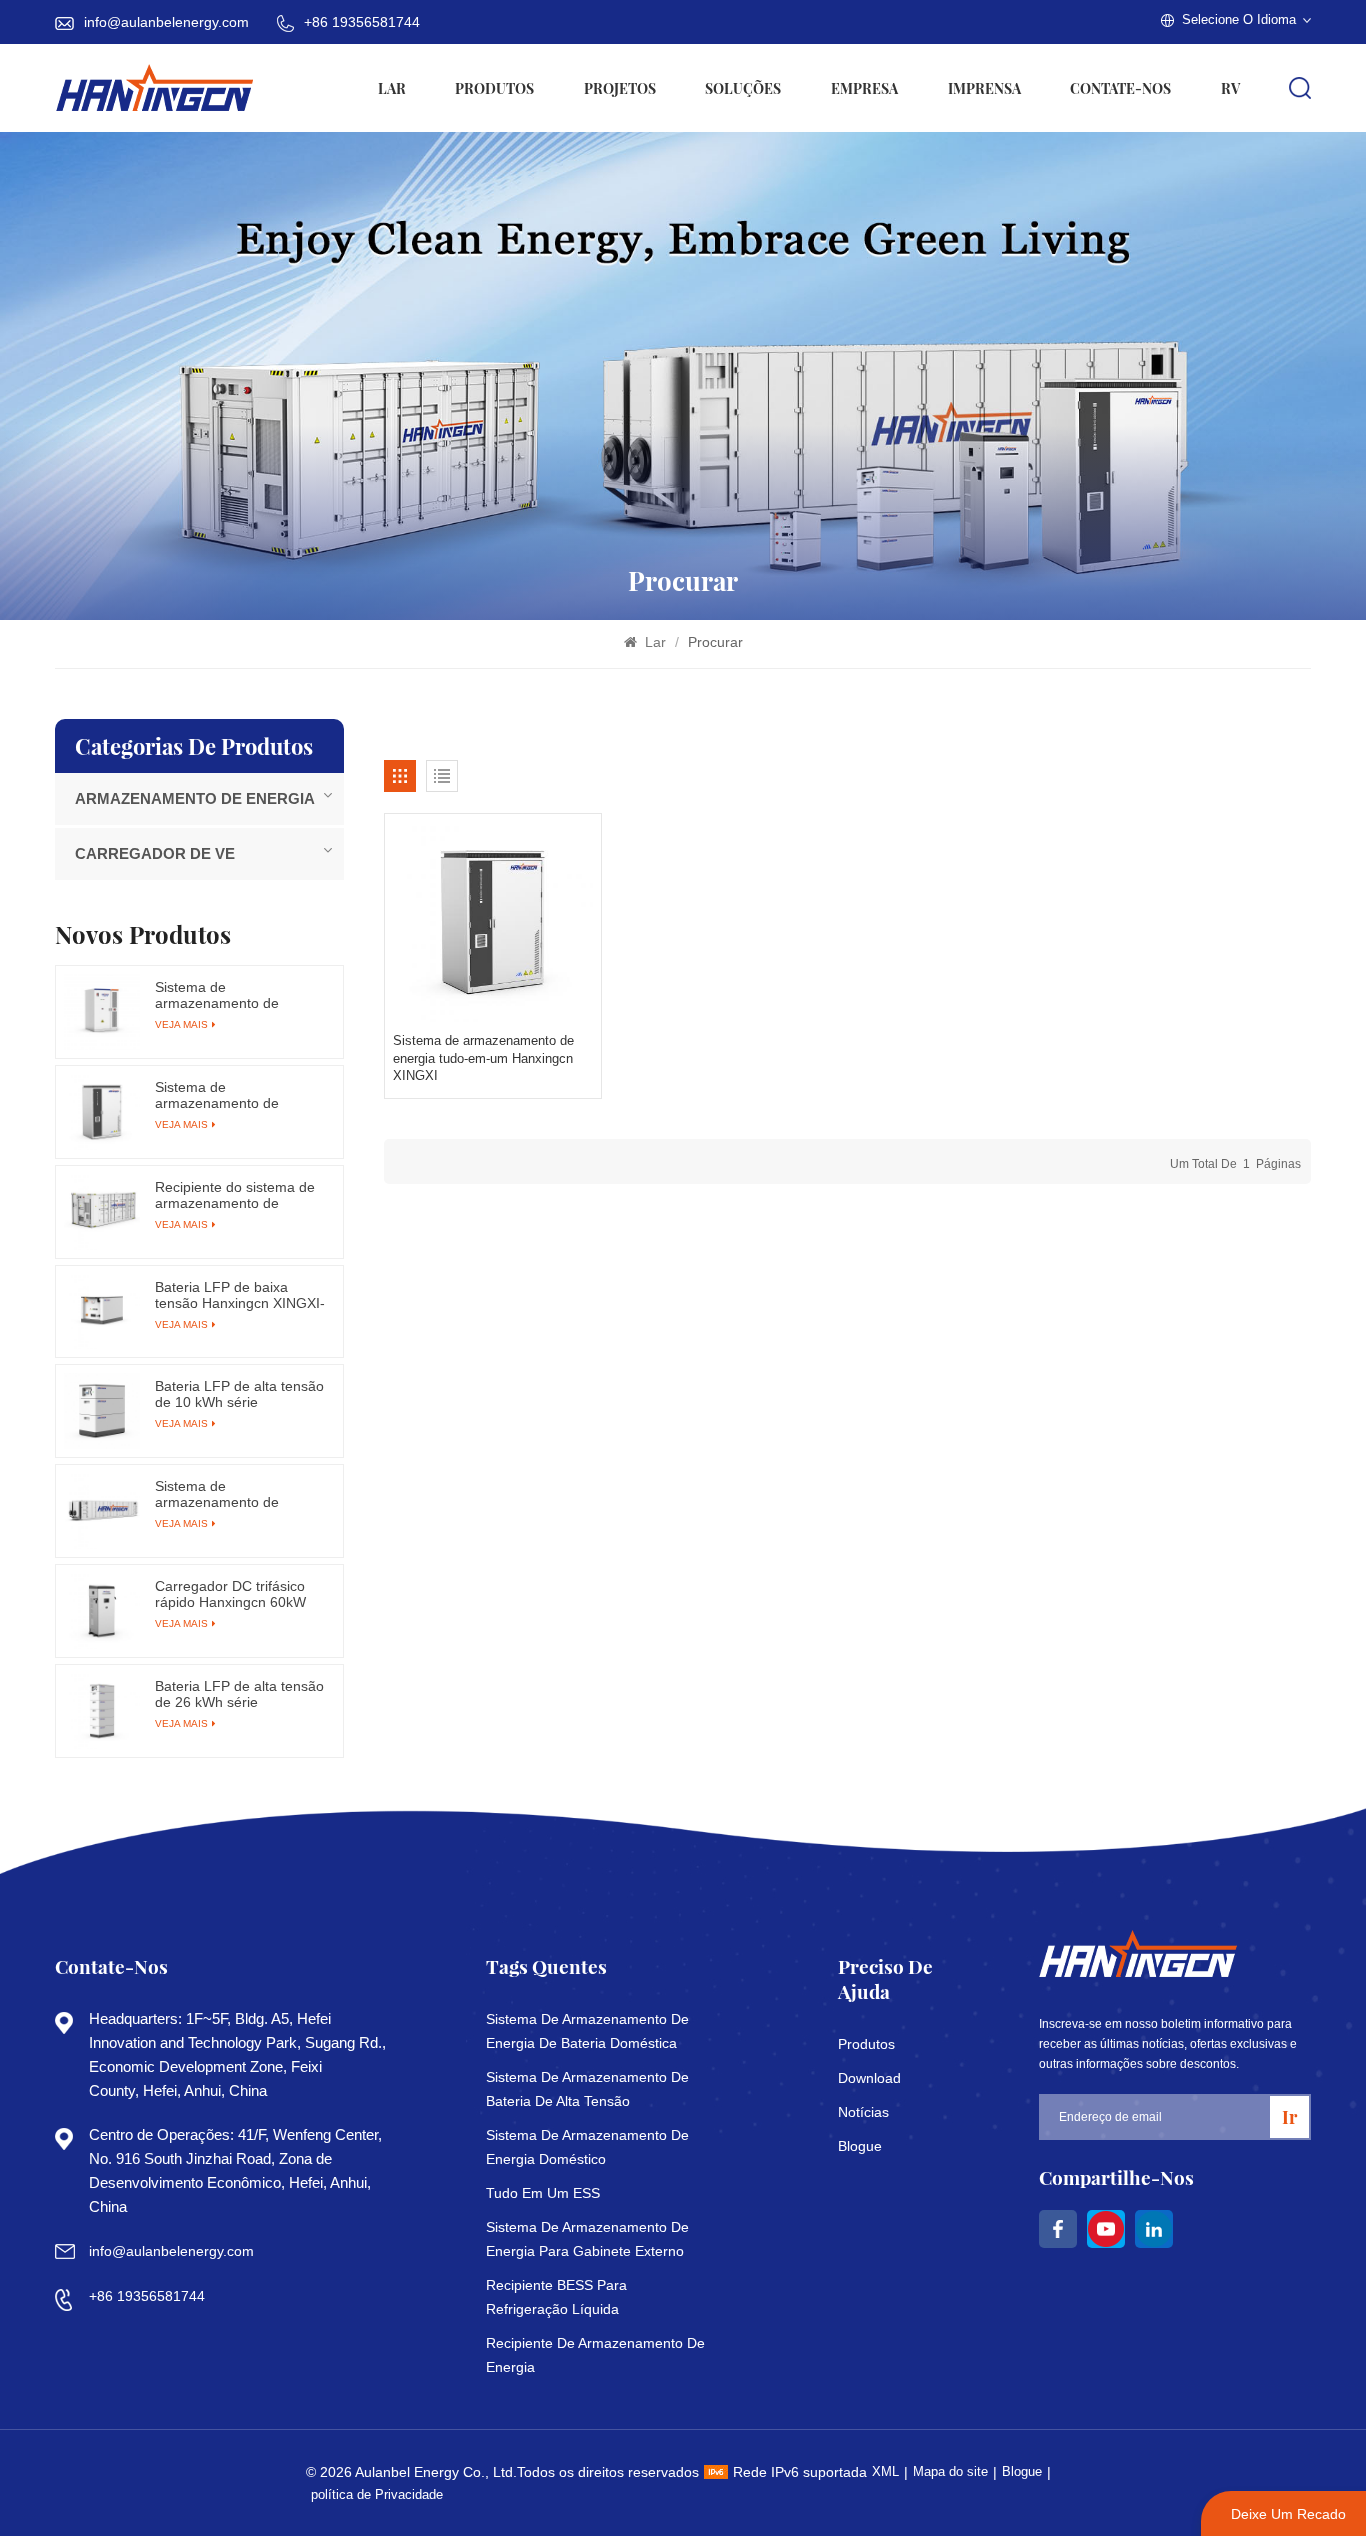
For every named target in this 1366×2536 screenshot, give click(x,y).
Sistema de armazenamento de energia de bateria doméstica (587, 2031)
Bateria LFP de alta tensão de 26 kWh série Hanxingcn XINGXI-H (239, 1694)
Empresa (864, 88)
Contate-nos (1120, 88)
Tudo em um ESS (543, 2193)
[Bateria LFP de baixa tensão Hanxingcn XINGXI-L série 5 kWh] (102, 1312)
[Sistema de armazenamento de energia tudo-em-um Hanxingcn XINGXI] (493, 922)
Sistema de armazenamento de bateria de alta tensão (587, 2089)
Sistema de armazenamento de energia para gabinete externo (587, 2239)
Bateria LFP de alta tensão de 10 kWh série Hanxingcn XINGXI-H (239, 1394)
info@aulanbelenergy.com (166, 22)
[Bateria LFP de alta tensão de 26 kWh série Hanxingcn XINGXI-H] (102, 1711)
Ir (1289, 2116)
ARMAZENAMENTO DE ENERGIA (195, 798)
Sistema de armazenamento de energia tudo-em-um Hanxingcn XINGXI (483, 1058)
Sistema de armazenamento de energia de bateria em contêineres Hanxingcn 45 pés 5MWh (237, 1494)
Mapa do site (950, 2471)
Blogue (860, 2146)
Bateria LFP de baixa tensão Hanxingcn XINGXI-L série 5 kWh (240, 1295)
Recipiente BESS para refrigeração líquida (556, 2297)
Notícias (863, 2112)
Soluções (743, 88)
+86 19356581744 (362, 22)
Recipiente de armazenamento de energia (595, 2355)
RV (1230, 88)
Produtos (494, 88)
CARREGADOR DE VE (155, 853)
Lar (392, 88)
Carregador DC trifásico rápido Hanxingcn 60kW (230, 1594)
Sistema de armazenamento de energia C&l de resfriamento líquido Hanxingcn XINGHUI (219, 995)
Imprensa (984, 88)
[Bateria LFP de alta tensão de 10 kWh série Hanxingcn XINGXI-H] (102, 1411)
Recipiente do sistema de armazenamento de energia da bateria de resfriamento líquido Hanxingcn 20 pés (235, 1195)
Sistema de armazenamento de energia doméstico (587, 2147)
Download (869, 2078)
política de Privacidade (377, 2494)
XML (885, 2471)
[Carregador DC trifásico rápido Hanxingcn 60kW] (102, 1611)
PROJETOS (620, 88)
